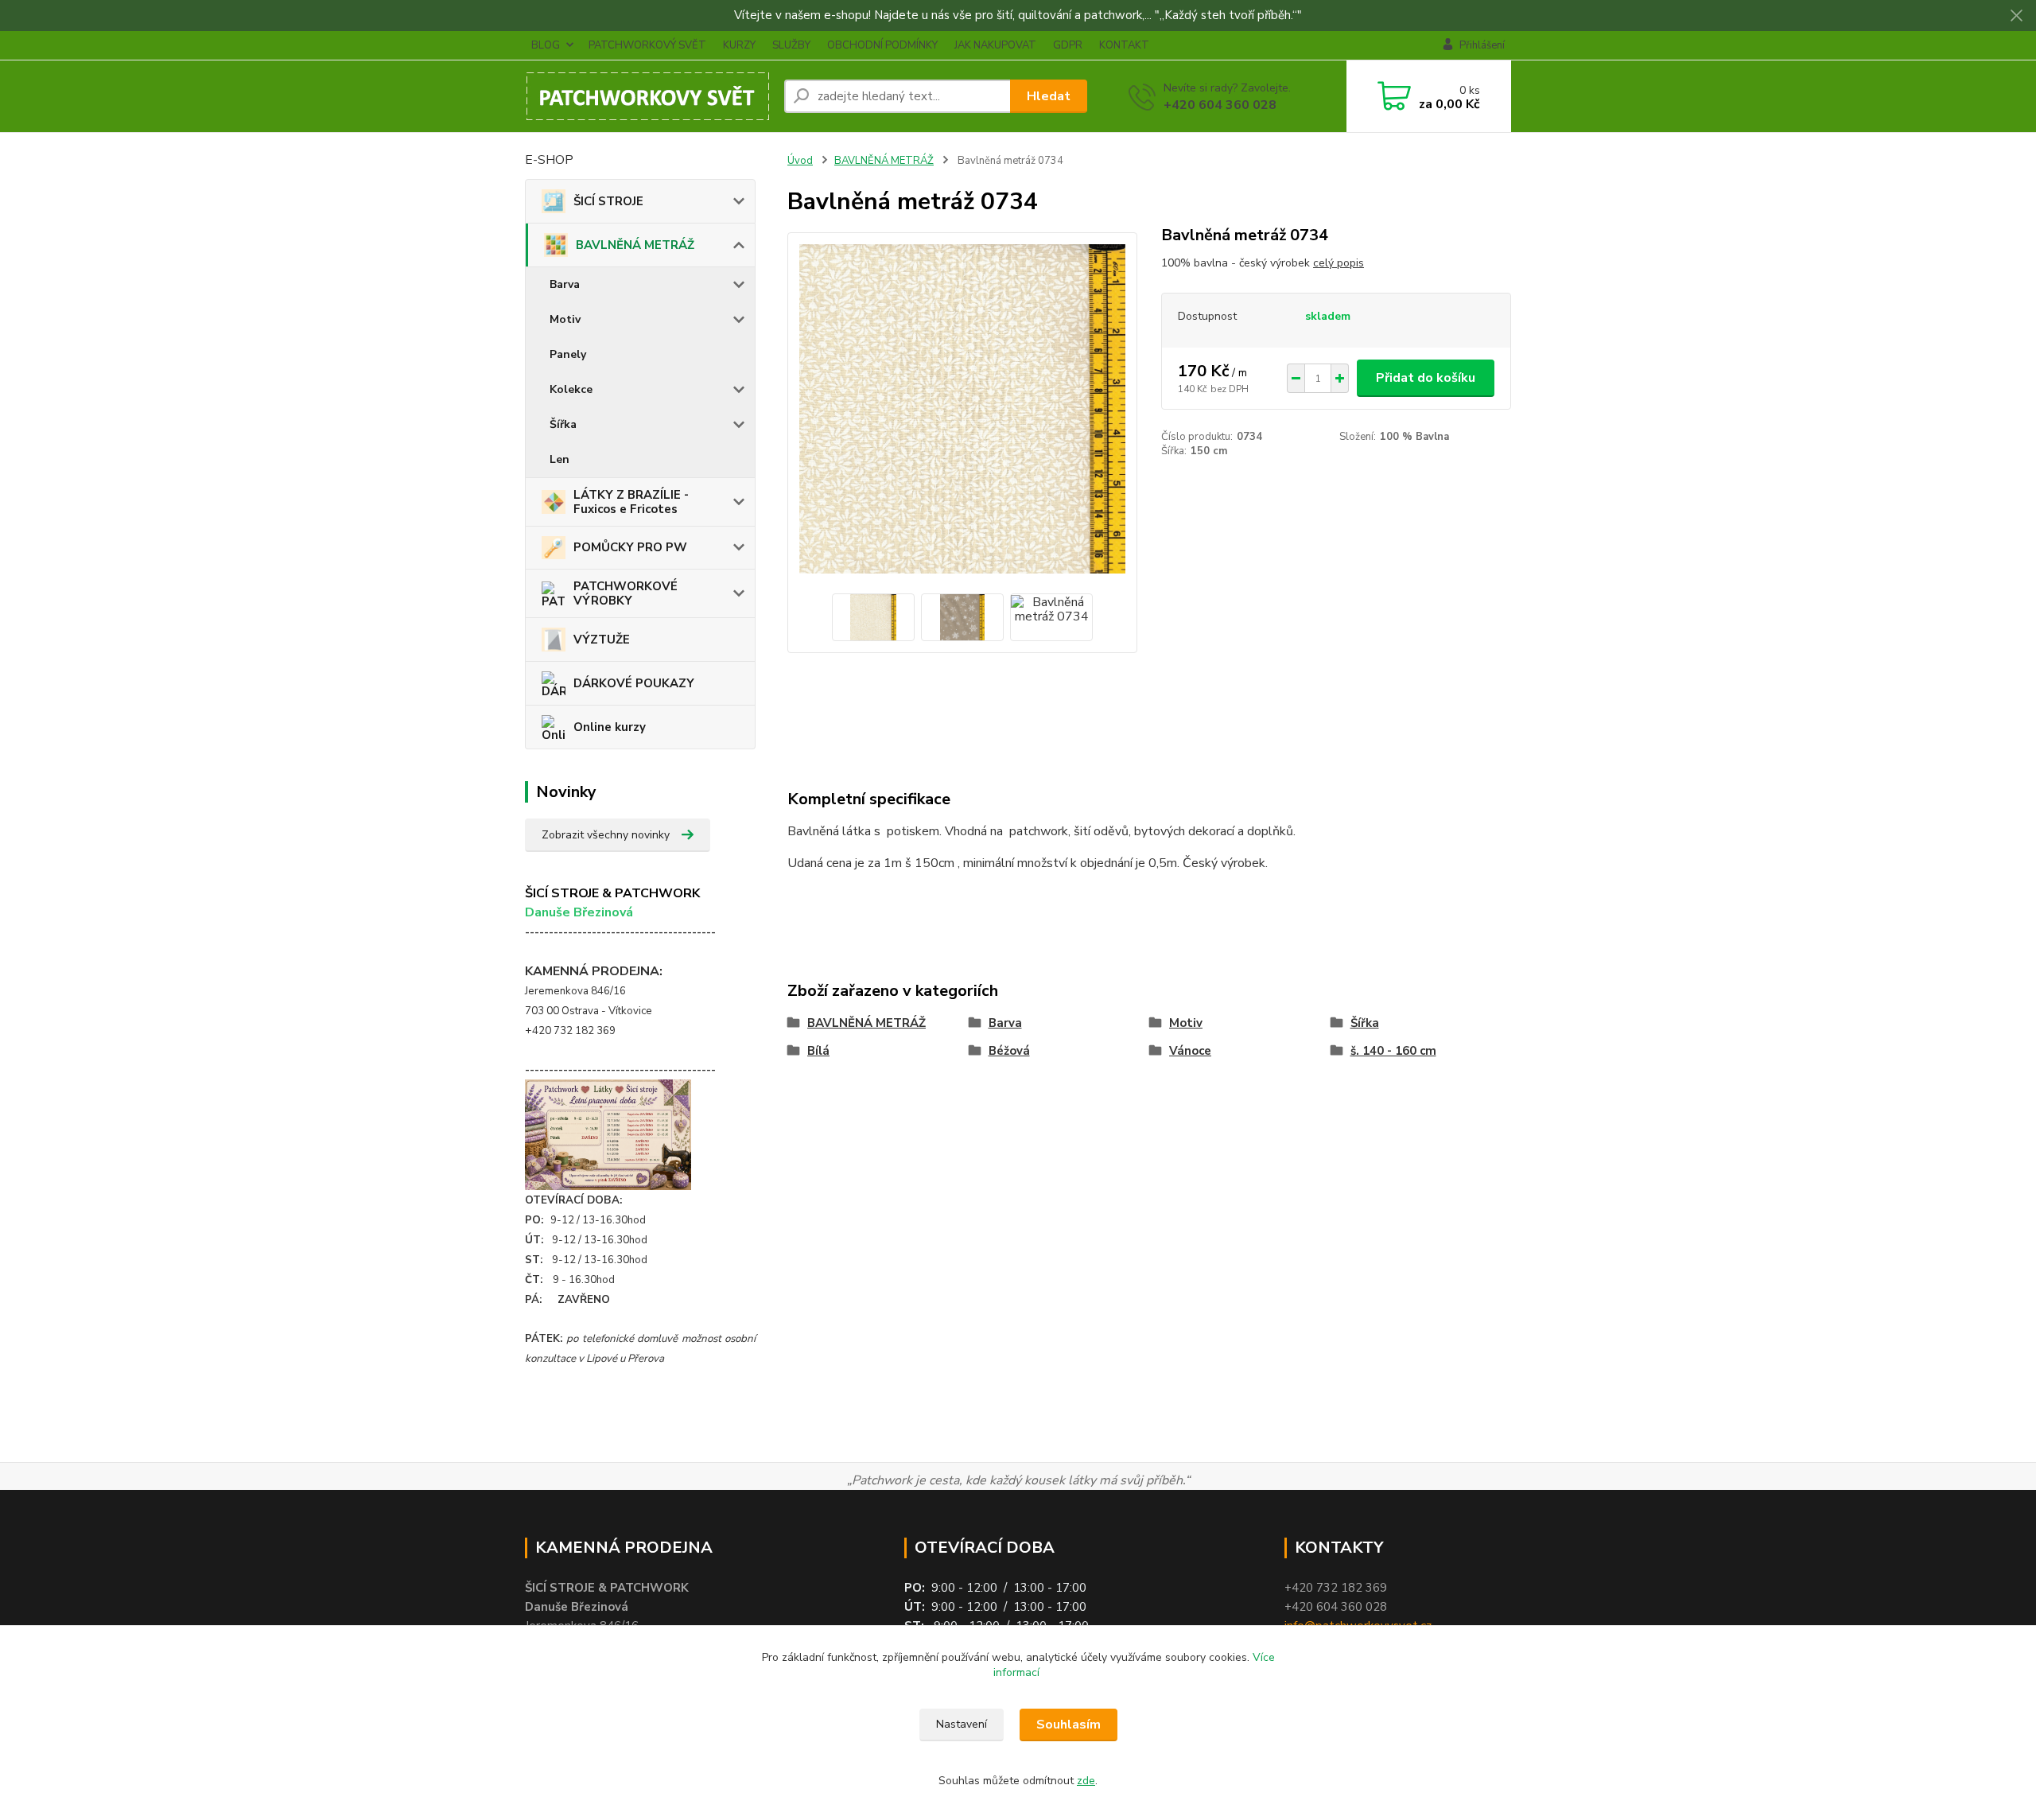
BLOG (546, 45)
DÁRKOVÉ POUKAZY (634, 683)
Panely (568, 354)
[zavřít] (2016, 16)
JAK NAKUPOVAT (995, 45)
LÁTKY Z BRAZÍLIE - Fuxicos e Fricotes (631, 502)
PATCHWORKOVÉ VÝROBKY (626, 593)
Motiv (565, 319)
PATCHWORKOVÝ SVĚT (647, 45)
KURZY (739, 45)
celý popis (1339, 263)
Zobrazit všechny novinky (606, 835)
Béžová (1009, 1051)
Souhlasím (1069, 1725)
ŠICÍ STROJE (608, 201)
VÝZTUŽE (602, 640)
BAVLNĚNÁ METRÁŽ (635, 245)
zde (1086, 1781)
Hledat (1049, 96)
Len (560, 459)
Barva (565, 284)
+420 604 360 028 (1220, 105)
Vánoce (1190, 1051)
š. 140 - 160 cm (1393, 1051)
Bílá (818, 1051)
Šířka (563, 424)
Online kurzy (610, 727)
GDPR (1068, 45)
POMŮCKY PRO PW (630, 547)
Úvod (800, 161)
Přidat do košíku (1426, 378)
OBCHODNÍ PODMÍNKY (882, 45)
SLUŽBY (791, 45)
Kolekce (571, 389)
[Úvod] (648, 96)
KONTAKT (1124, 45)
